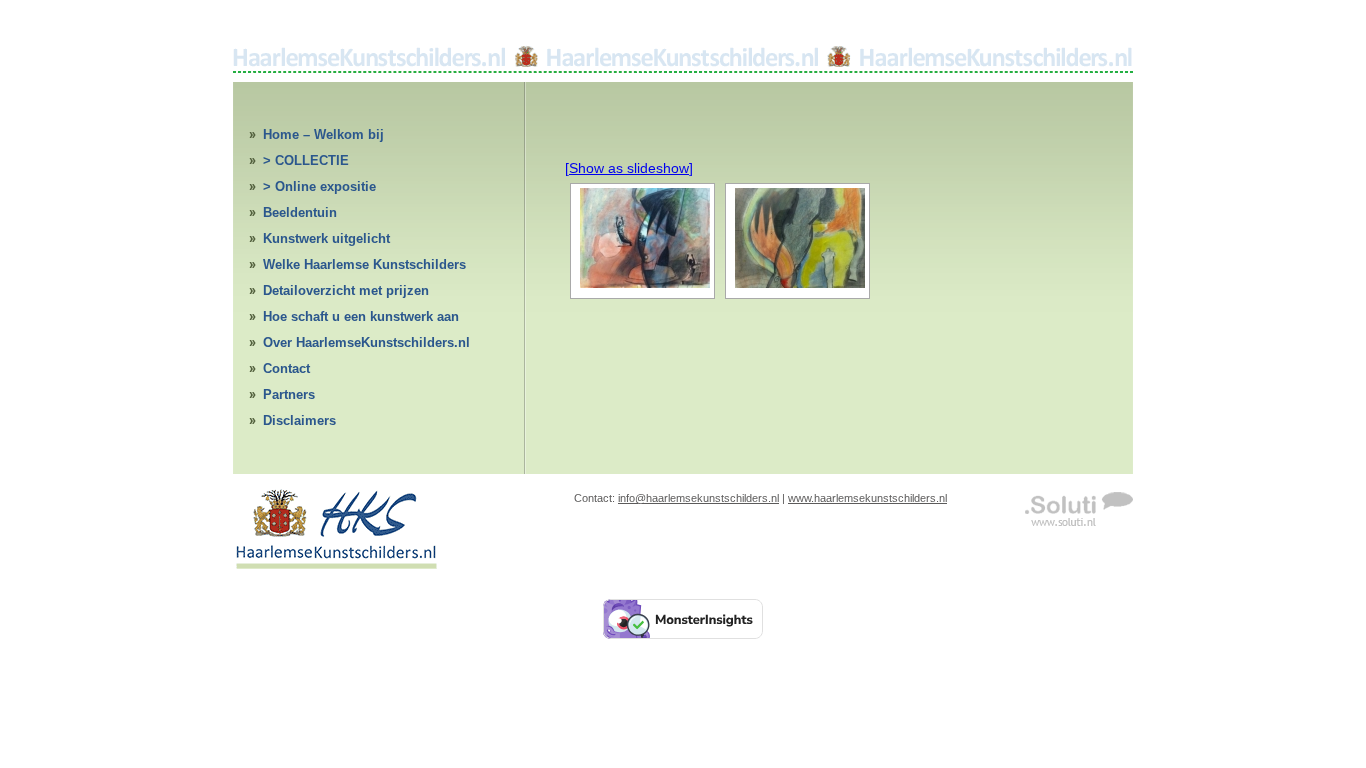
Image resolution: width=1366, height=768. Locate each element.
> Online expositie (319, 186)
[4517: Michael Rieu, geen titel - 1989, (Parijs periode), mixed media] (797, 238)
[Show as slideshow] (629, 168)
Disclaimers (299, 420)
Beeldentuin (300, 212)
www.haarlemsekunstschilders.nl (867, 498)
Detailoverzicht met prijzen (346, 290)
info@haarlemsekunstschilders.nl (698, 498)
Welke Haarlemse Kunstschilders (364, 264)
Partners (289, 394)
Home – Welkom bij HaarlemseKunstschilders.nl (350, 137)
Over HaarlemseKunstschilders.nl (366, 342)
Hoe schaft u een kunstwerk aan (361, 316)
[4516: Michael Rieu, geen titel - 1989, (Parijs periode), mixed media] (642, 238)
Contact (286, 368)
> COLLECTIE (306, 160)
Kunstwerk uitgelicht (326, 238)
